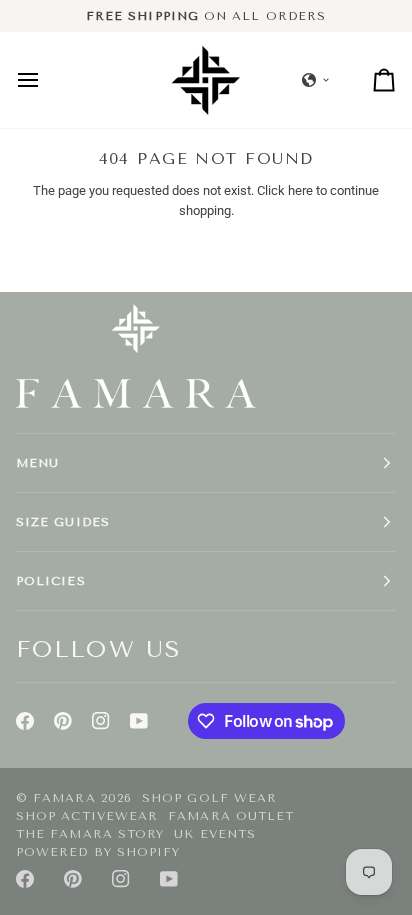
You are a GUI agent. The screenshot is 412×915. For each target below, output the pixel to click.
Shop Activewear (87, 816)
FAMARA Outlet (231, 816)
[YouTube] (139, 721)
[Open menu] (46, 79)
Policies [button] (51, 581)
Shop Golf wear (209, 798)
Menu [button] (37, 463)
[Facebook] (25, 721)
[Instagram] (101, 721)
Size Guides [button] (63, 522)
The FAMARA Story (90, 834)
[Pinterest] (63, 721)
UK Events (215, 834)
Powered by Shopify (98, 852)
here (300, 190)
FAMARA (64, 798)
